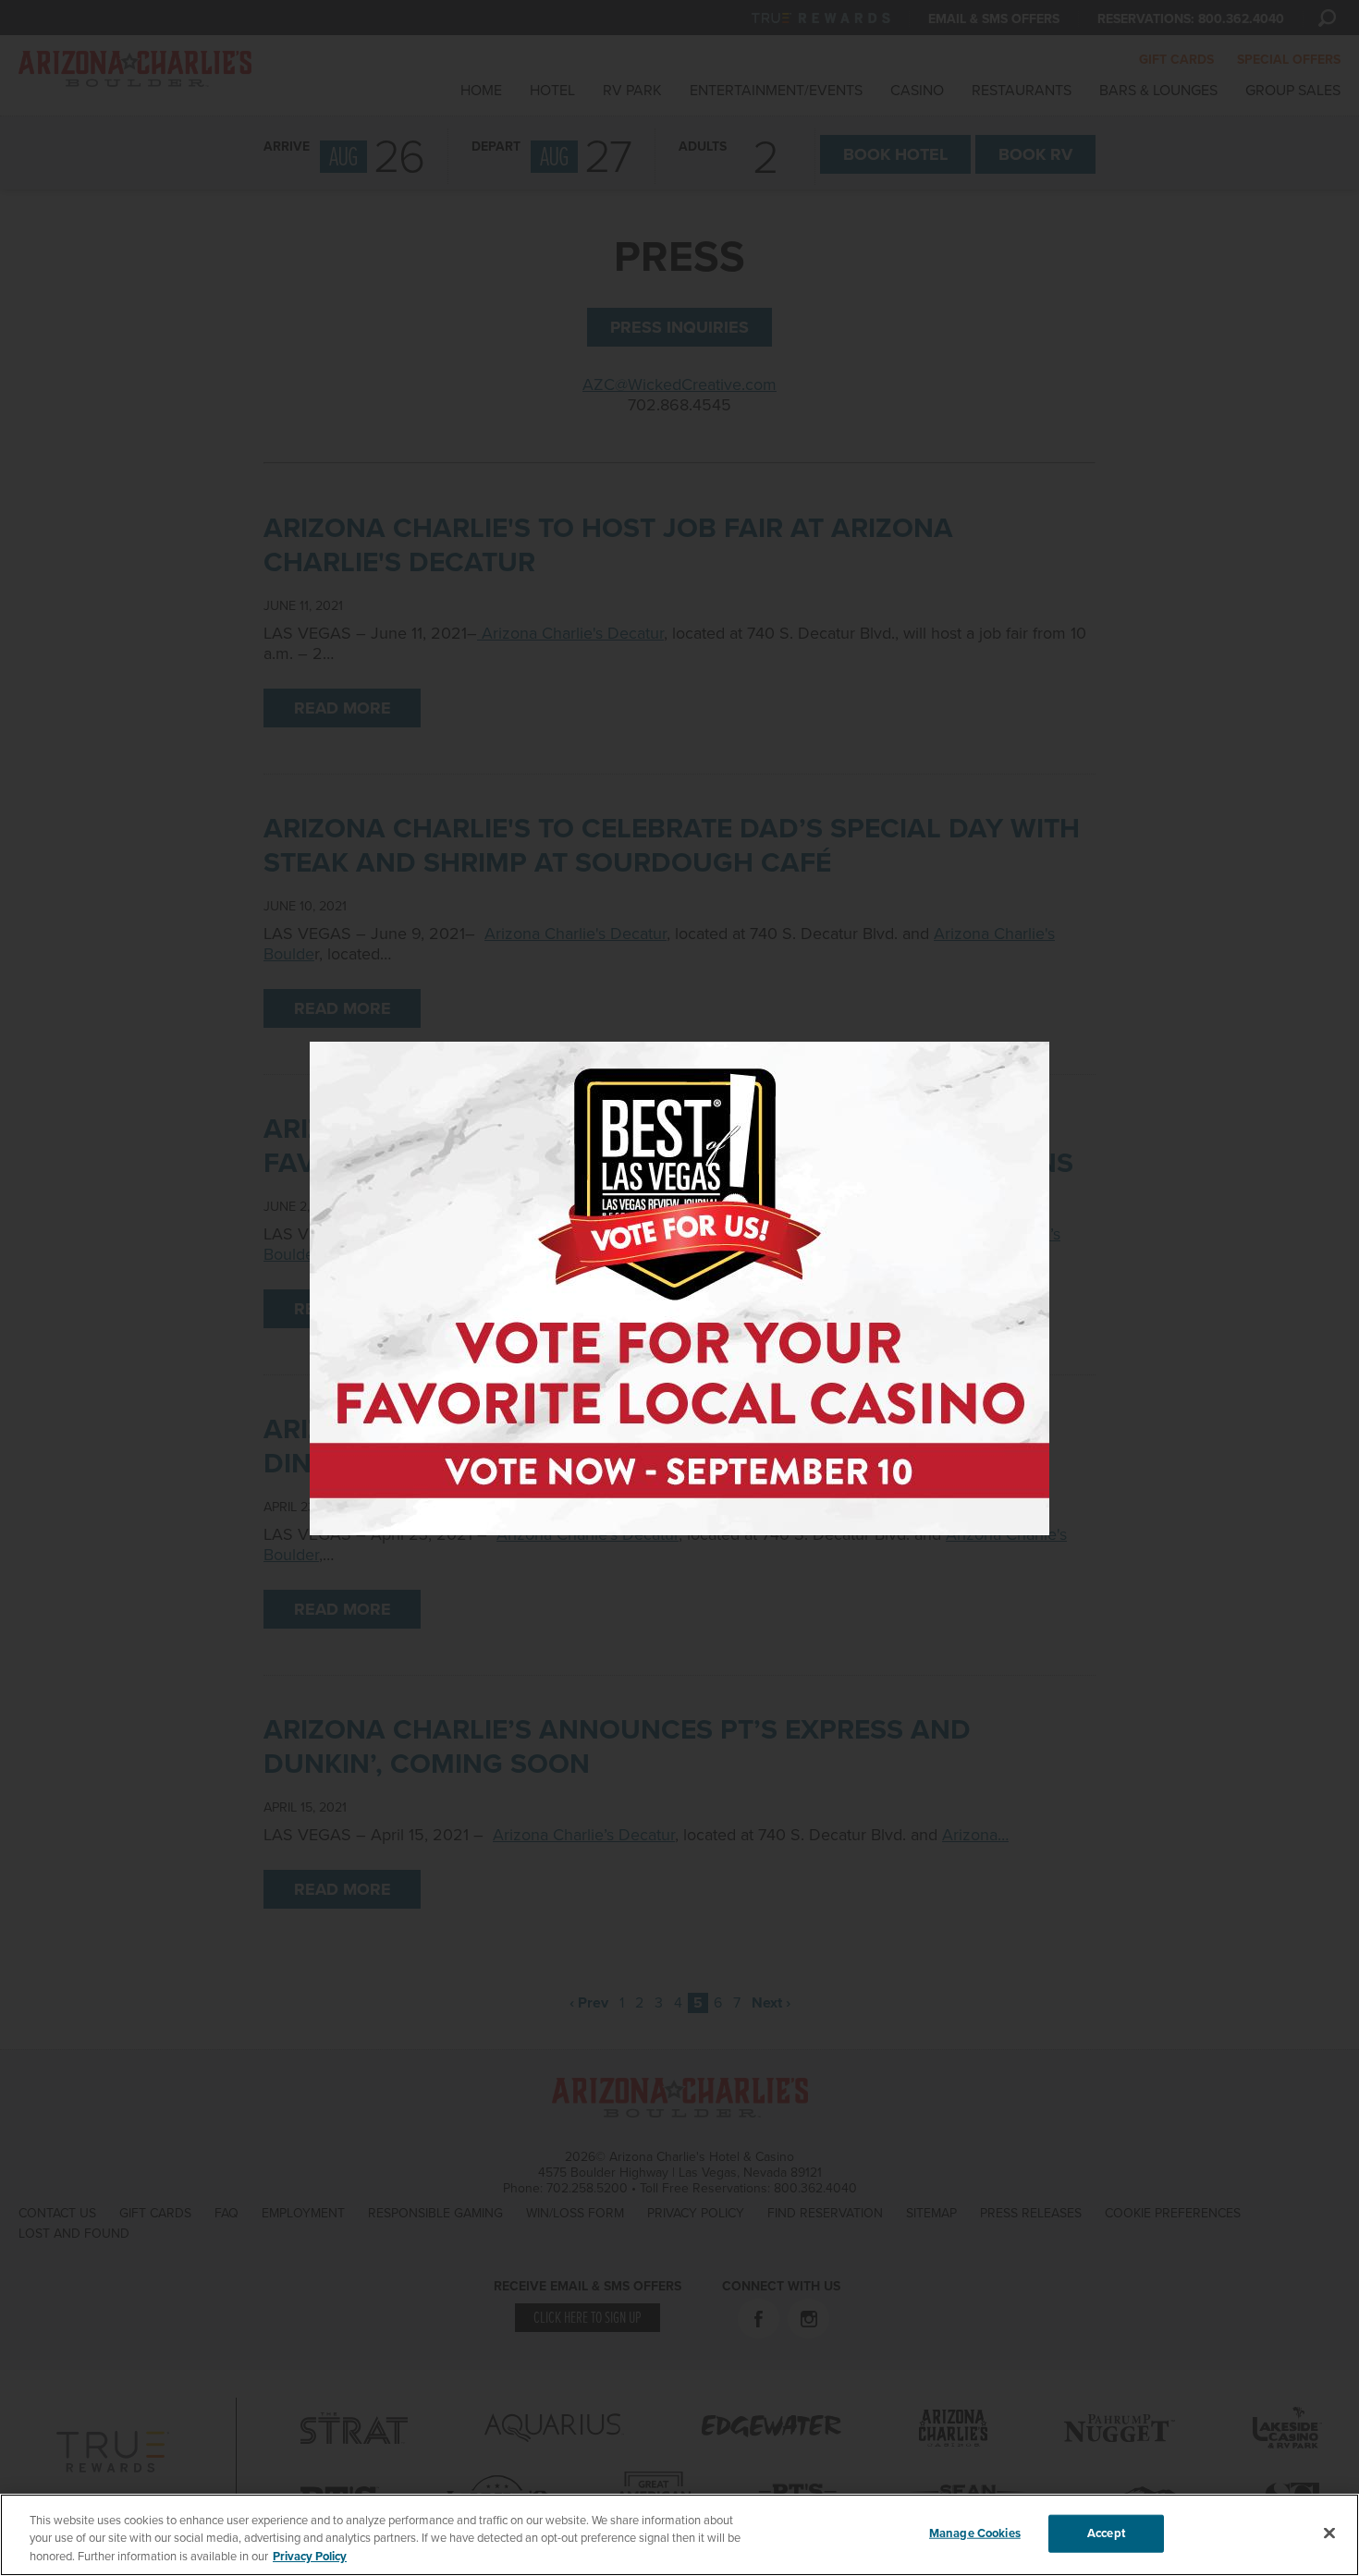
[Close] (1329, 2533)
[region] (679, 2535)
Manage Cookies (975, 2533)
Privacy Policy (310, 2557)
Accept (1106, 2533)
